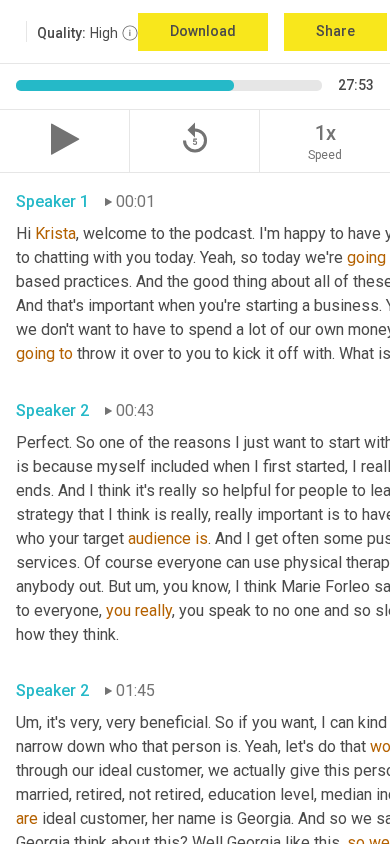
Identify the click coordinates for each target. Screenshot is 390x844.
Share (335, 31)
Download (203, 31)
